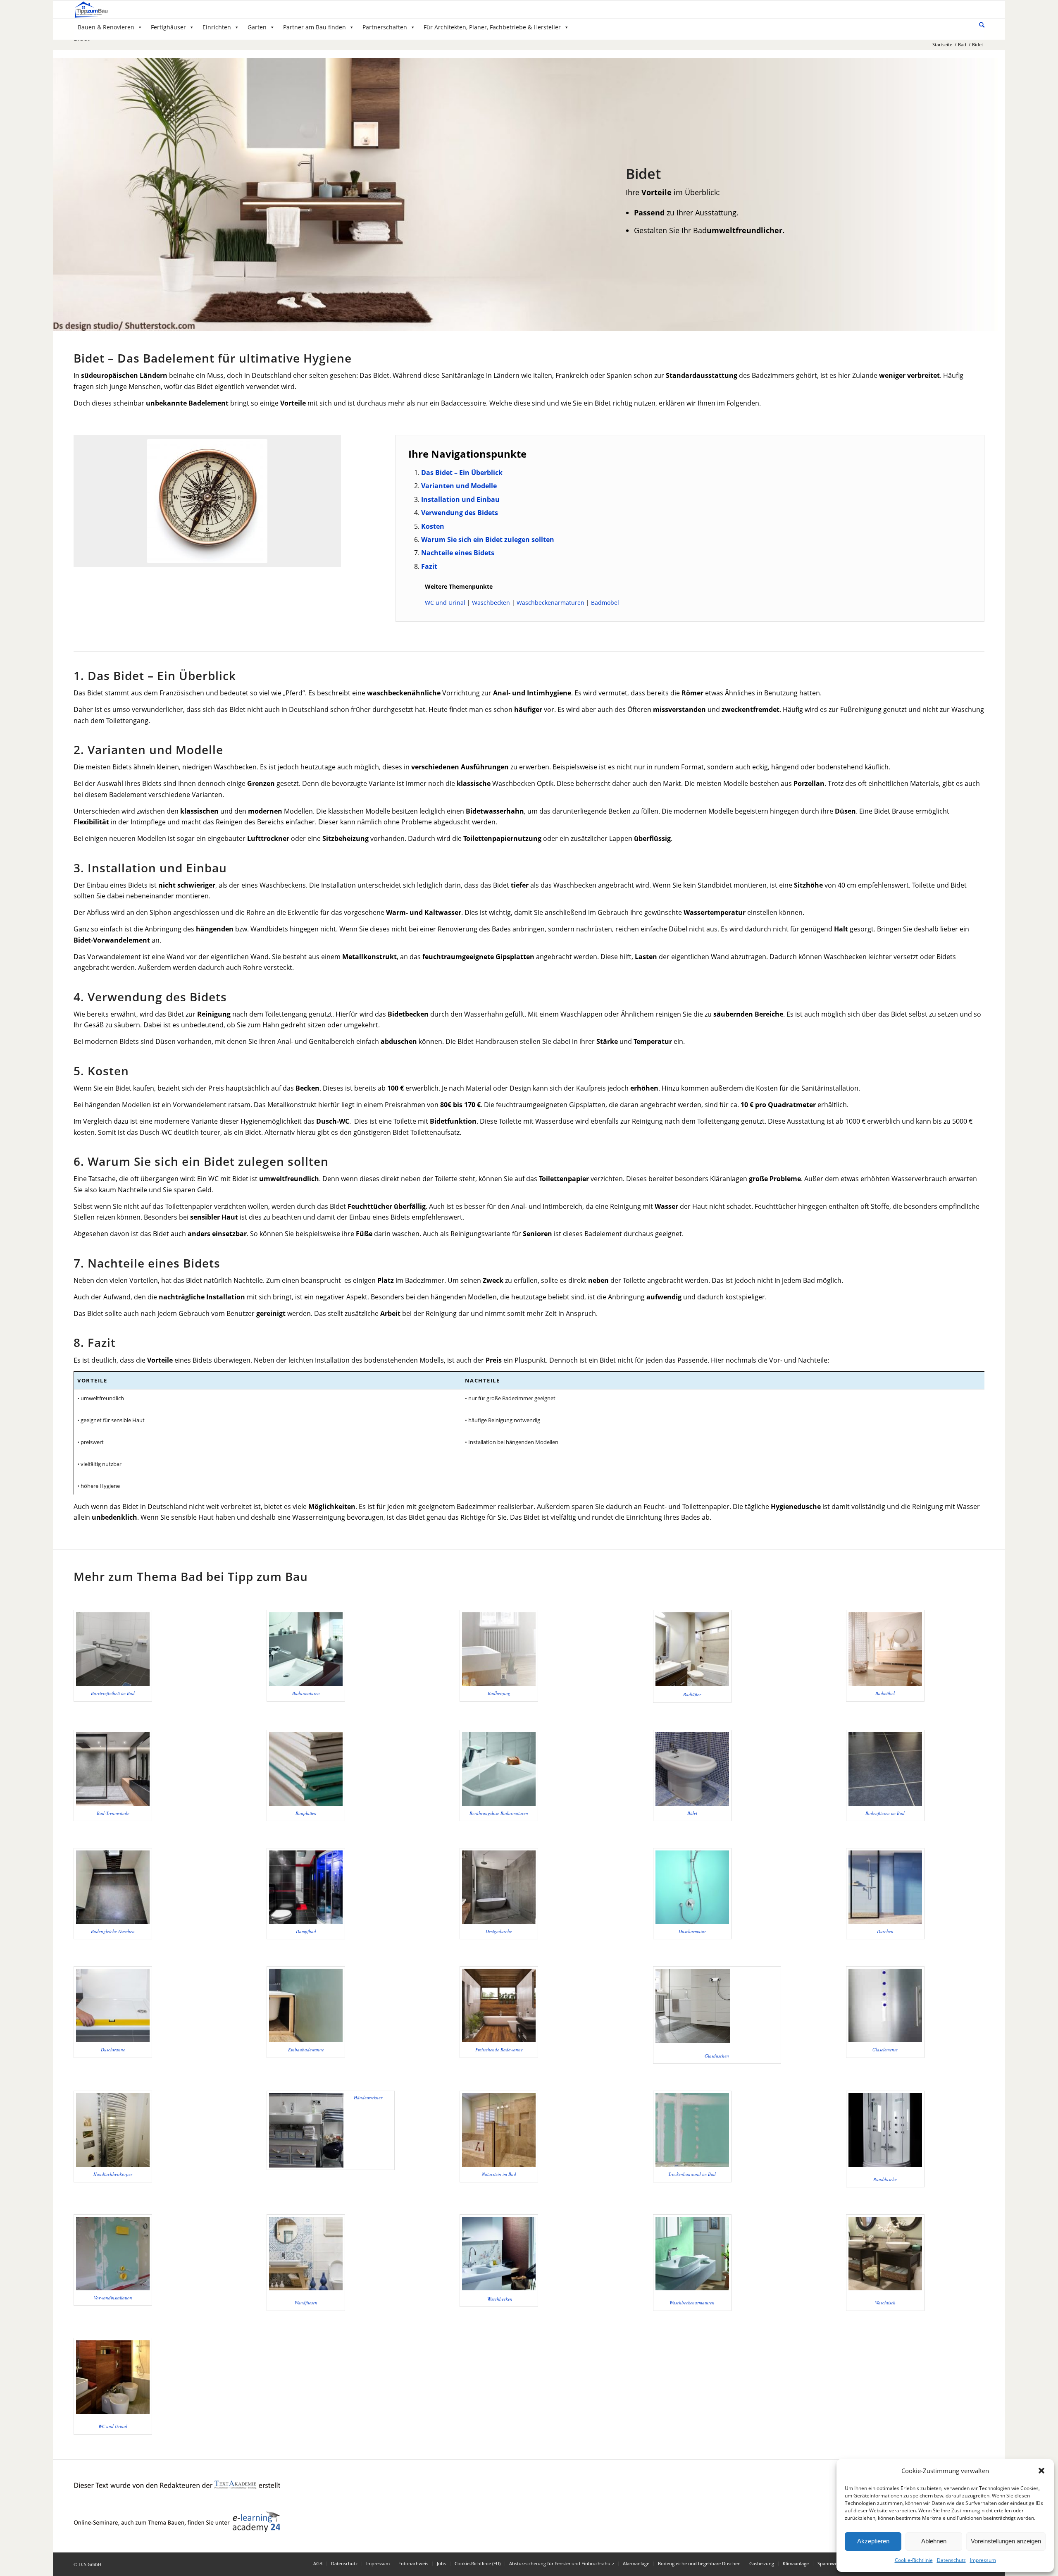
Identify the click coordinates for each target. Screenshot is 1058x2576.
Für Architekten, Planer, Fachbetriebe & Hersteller (492, 27)
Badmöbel (605, 603)
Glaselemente (885, 2050)
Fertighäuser (168, 27)
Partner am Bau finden (315, 27)
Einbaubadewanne (306, 2050)
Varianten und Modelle (459, 486)
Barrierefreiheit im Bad (113, 1693)
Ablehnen (934, 2541)
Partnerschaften (385, 27)
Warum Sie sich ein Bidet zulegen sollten (488, 540)
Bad (962, 44)
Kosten (433, 526)
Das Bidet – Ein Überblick (462, 473)
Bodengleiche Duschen (113, 1931)
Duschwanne (113, 2050)
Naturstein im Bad (499, 2174)
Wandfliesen (306, 2303)
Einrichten (217, 27)
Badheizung (499, 1693)
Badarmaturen (306, 1693)
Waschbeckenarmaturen (550, 603)
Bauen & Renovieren (106, 27)
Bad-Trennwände (113, 1813)
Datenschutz (951, 2560)
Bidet (692, 1813)
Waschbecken (491, 603)
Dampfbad (306, 1931)
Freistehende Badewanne (499, 2050)
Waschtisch (885, 2303)
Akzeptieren (873, 2541)
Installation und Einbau (460, 499)
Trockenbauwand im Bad (692, 2174)
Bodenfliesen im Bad (885, 1813)
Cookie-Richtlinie (914, 2560)
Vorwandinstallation (113, 2298)
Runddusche (885, 2179)
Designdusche (499, 1931)
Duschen (885, 1931)
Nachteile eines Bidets (458, 553)
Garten (257, 27)
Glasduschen (717, 2056)
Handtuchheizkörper (113, 2174)
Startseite (942, 44)
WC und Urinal (445, 603)
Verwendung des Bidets (460, 513)
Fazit (429, 566)
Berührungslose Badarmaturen (499, 1813)
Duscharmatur (692, 1931)
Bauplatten (306, 1813)
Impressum (983, 2560)
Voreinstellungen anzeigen (1006, 2541)
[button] (1041, 2471)
